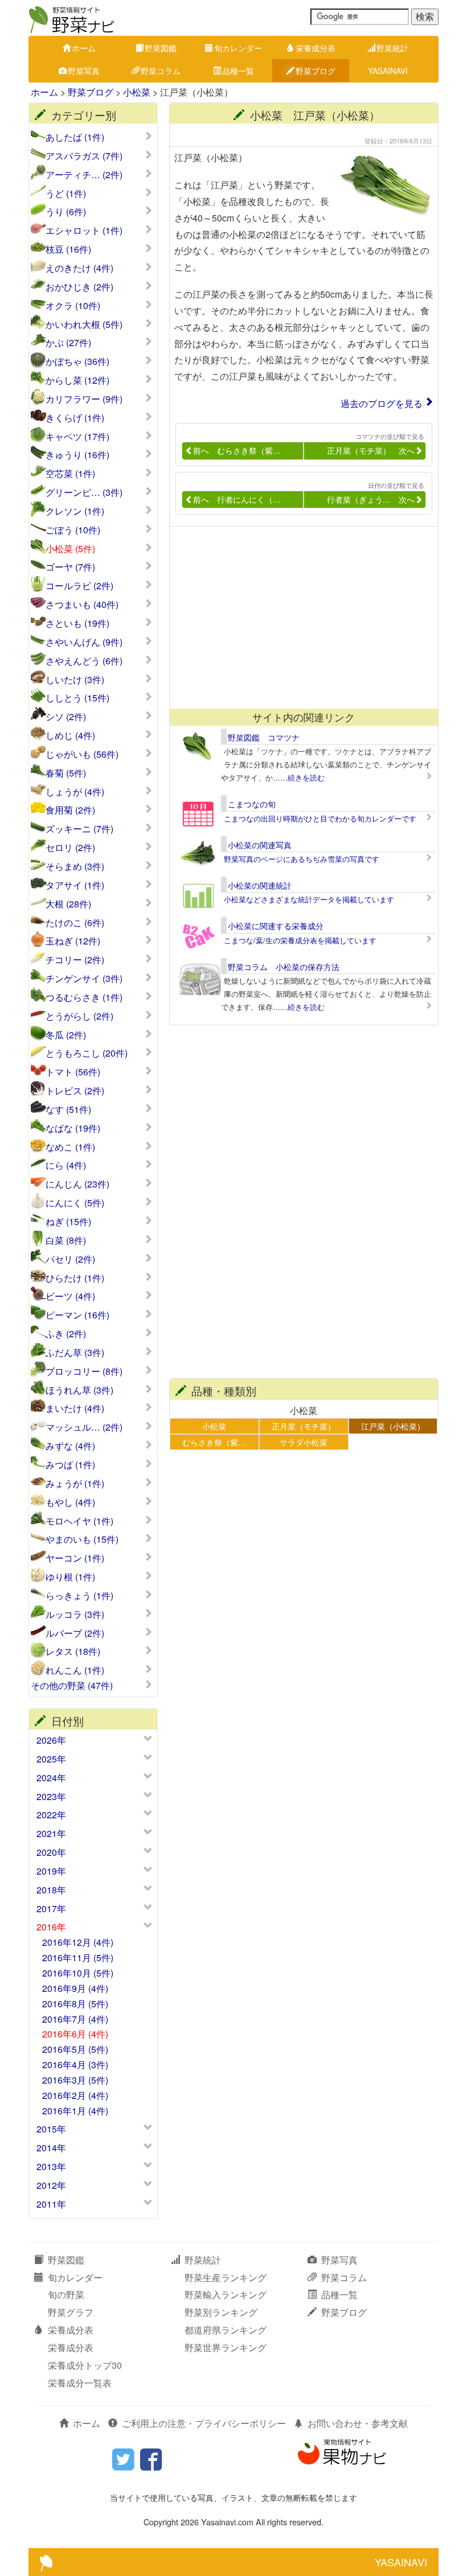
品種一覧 (238, 71)
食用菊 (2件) (70, 810)
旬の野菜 (66, 2294)
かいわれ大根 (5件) (84, 324)
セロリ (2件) (70, 848)
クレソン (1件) (75, 511)
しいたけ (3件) (75, 680)
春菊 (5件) (66, 773)
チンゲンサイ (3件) (84, 979)
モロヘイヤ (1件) (79, 1521)
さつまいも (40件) (82, 605)
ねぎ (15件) (68, 1222)
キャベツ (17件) (77, 437)
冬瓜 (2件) (66, 1035)
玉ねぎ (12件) (73, 941)
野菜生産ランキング (226, 2277)
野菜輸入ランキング (226, 2294)
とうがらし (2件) (79, 1016)
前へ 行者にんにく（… (237, 499)
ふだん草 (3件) (75, 1353)
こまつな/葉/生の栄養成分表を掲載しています (300, 940)
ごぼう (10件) (73, 530)
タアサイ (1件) (75, 885)
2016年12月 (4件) (78, 1942)
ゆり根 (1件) (70, 1577)
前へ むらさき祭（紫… (237, 450)
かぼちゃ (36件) (77, 361)
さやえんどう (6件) (84, 661)
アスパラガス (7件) (84, 156)
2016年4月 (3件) (75, 2065)
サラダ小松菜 (304, 1442)
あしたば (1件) (75, 137)
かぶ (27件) (68, 343)
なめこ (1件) (70, 1147)
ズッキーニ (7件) (79, 829)
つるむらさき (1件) (84, 997)
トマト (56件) (73, 1072)
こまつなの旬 (252, 804)
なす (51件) (68, 1110)
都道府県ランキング (226, 2330)
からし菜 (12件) (77, 380)
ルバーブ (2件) (75, 1633)
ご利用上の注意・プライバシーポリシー (204, 2423)
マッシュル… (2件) (84, 1427)
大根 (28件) (68, 904)
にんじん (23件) (77, 1184)
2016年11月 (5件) (78, 1957)
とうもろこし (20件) (87, 1053)
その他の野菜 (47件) (72, 1686)
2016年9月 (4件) (75, 1988)
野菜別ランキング (221, 2312)
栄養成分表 (316, 48)
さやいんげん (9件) (84, 642)
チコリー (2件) (75, 960)
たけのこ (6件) (75, 923)
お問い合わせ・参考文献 (358, 2423)
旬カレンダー (238, 48)
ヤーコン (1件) (75, 1558)
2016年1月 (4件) (75, 2111)
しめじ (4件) (70, 736)
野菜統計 (392, 48)
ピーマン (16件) (77, 1315)
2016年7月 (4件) (75, 2019)
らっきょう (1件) (79, 1596)
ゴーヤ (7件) (70, 567)
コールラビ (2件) (79, 586)
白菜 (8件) (66, 1240)
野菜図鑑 (161, 48)
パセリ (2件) (70, 1259)
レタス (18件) (73, 1651)
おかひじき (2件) (79, 287)
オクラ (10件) (73, 306)
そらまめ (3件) (75, 866)
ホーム (84, 48)
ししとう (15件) (77, 698)
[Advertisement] (298, 618)
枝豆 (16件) (68, 249)
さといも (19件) (77, 623)
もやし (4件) (70, 1502)
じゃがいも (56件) (82, 754)
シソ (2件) (66, 717)
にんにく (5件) (75, 1203)
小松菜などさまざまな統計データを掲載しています (309, 899)
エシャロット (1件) (84, 231)
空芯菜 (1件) (70, 474)
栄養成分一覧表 (80, 2383)
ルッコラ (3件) (75, 1614)
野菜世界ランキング (226, 2347)
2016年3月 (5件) (75, 2080)
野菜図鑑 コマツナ (264, 737)
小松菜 (137, 92)
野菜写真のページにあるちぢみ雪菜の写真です (302, 859)
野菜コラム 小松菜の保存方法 (284, 967)
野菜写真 (84, 71)
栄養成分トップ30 (85, 2365)
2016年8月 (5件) (75, 2004)
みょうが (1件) (75, 1484)
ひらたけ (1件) (75, 1278)
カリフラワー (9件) (84, 399)
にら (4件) (66, 1165)
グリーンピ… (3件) (84, 492)
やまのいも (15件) (82, 1539)
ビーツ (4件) (70, 1296)
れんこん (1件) (75, 1670)
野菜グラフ (71, 2312)
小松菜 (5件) (70, 549)
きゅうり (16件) (77, 455)
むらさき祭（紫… (214, 1442)
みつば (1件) (70, 1465)
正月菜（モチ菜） (304, 1426)
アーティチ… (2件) (84, 175)
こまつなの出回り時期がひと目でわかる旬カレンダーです (320, 818)
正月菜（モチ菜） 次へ (371, 450)
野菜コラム (161, 71)
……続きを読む (299, 777)
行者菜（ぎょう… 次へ (371, 499)
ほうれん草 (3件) (79, 1390)
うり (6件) (66, 212)
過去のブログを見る (382, 403)
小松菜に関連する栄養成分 (276, 926)
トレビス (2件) (75, 1091)
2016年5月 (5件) (75, 2049)
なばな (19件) (73, 1128)
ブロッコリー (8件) (84, 1371)
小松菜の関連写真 (260, 845)
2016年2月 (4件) (75, 2095)
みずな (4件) (70, 1446)
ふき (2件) (66, 1334)
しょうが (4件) (75, 792)
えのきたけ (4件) (79, 268)
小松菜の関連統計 (260, 885)
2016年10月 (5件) (78, 1973)
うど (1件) (66, 194)
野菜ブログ (316, 71)
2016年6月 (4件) (75, 2034)
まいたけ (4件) (75, 1408)
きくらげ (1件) (75, 418)
